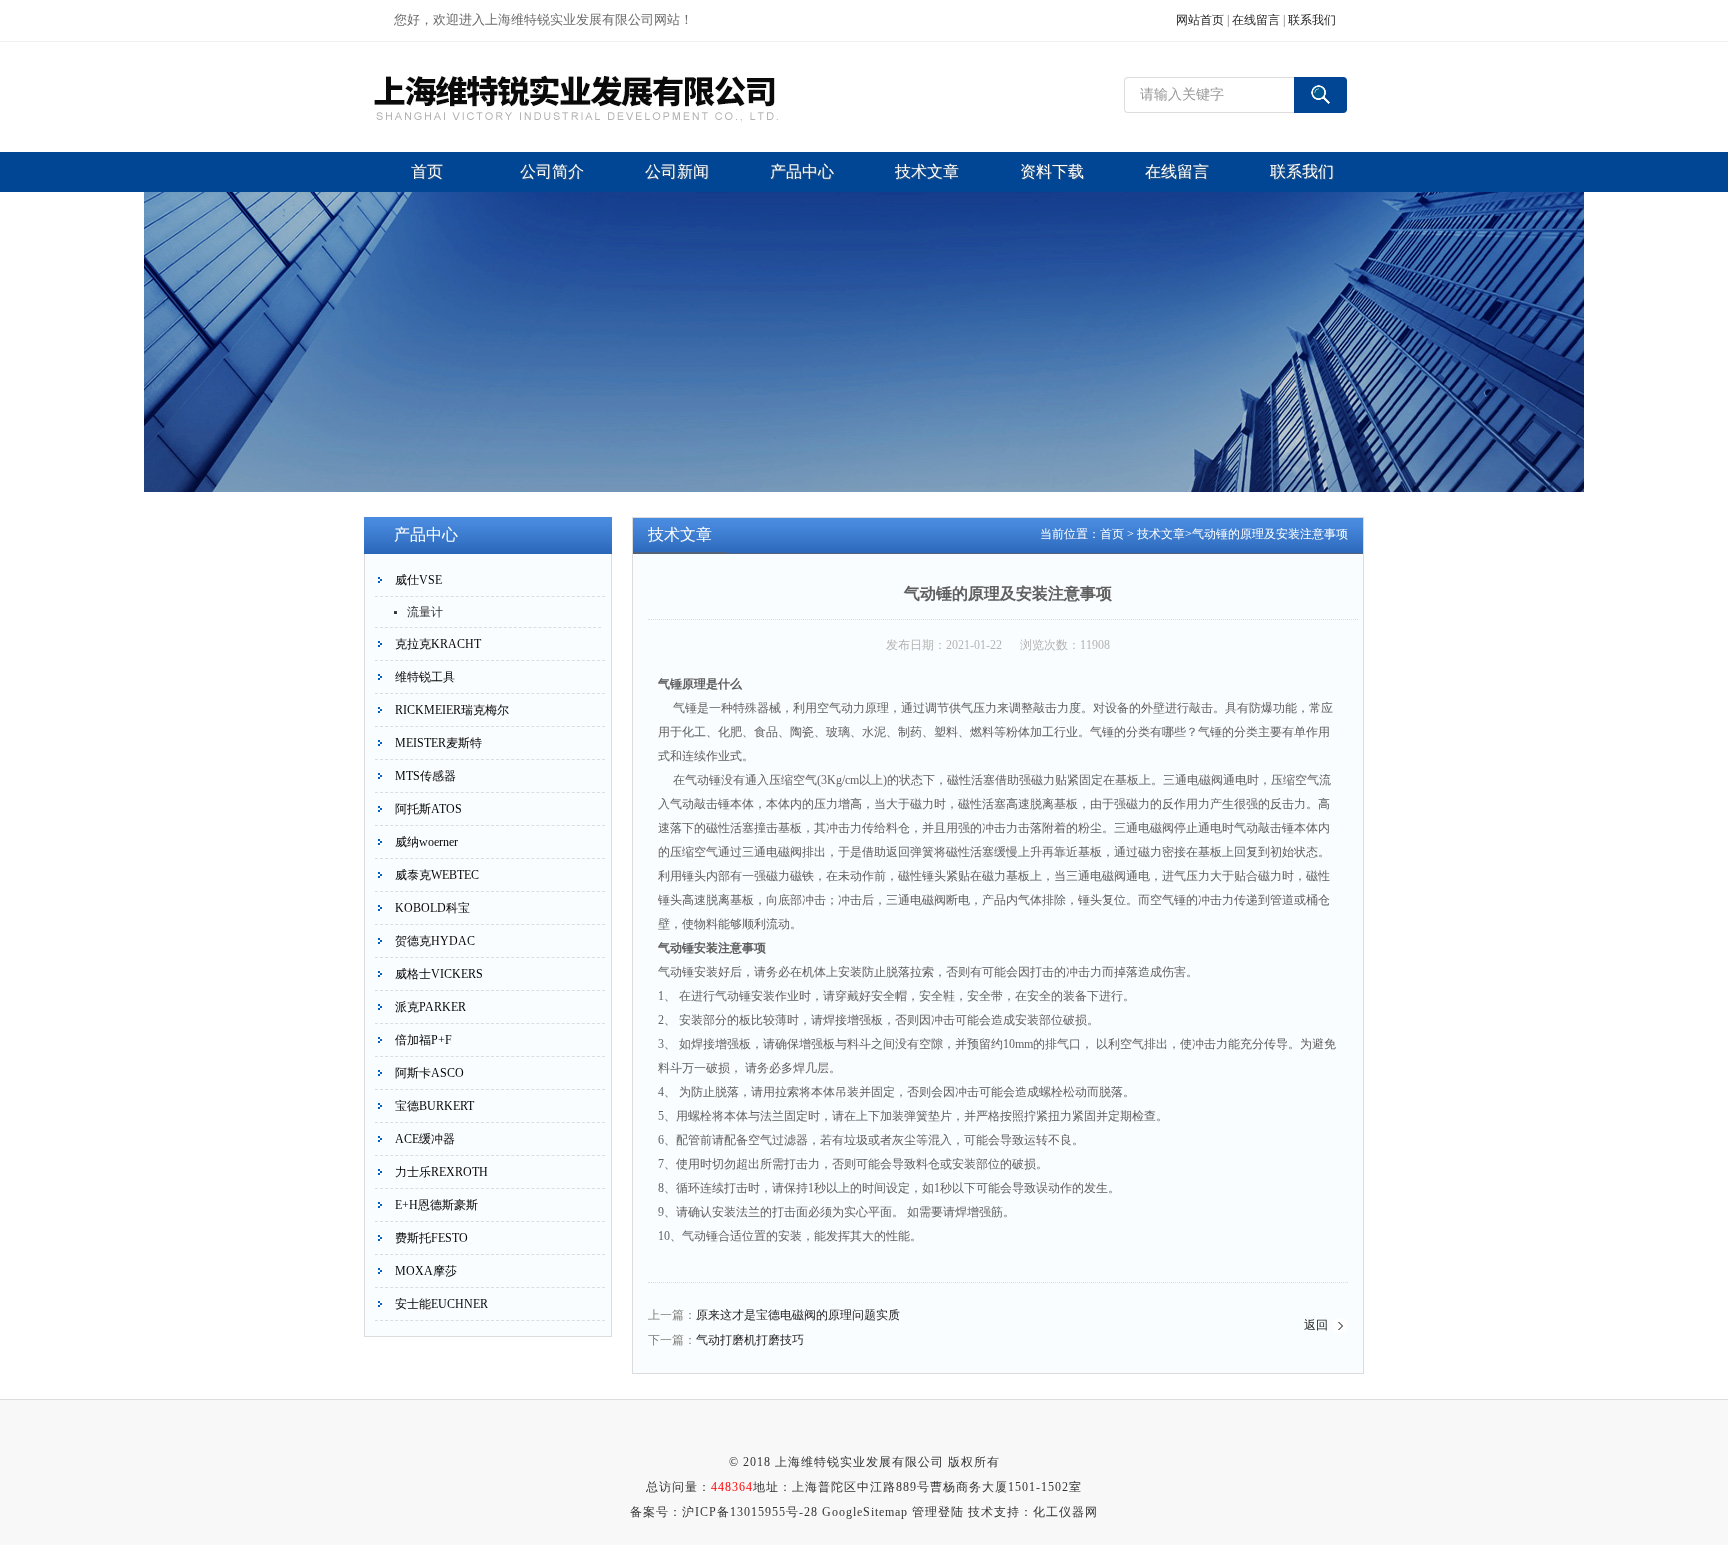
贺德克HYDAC (435, 941)
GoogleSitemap (865, 1512)
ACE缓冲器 (425, 1139)
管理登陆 (938, 1512)
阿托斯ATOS (428, 809)
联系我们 (1312, 20)
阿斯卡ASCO (429, 1073)
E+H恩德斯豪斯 (436, 1205)
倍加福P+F (423, 1040)
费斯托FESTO (431, 1238)
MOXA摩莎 (426, 1271)
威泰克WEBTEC (437, 875)
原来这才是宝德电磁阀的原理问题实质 (798, 1315)
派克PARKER (430, 1007)
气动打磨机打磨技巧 (750, 1340)
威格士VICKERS (439, 974)
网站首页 (1200, 20)
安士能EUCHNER (441, 1304)
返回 (1316, 1325)
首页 (1112, 534)
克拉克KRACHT (438, 644)
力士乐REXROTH (441, 1172)
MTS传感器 (425, 776)
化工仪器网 (1065, 1512)
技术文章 (1161, 534)
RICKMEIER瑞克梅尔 (452, 710)
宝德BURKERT (434, 1106)
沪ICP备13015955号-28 (750, 1512)
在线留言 (1256, 20)
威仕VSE (418, 580)
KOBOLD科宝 (432, 908)
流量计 (425, 612)
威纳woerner (426, 842)
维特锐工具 (425, 677)
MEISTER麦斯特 (438, 743)
